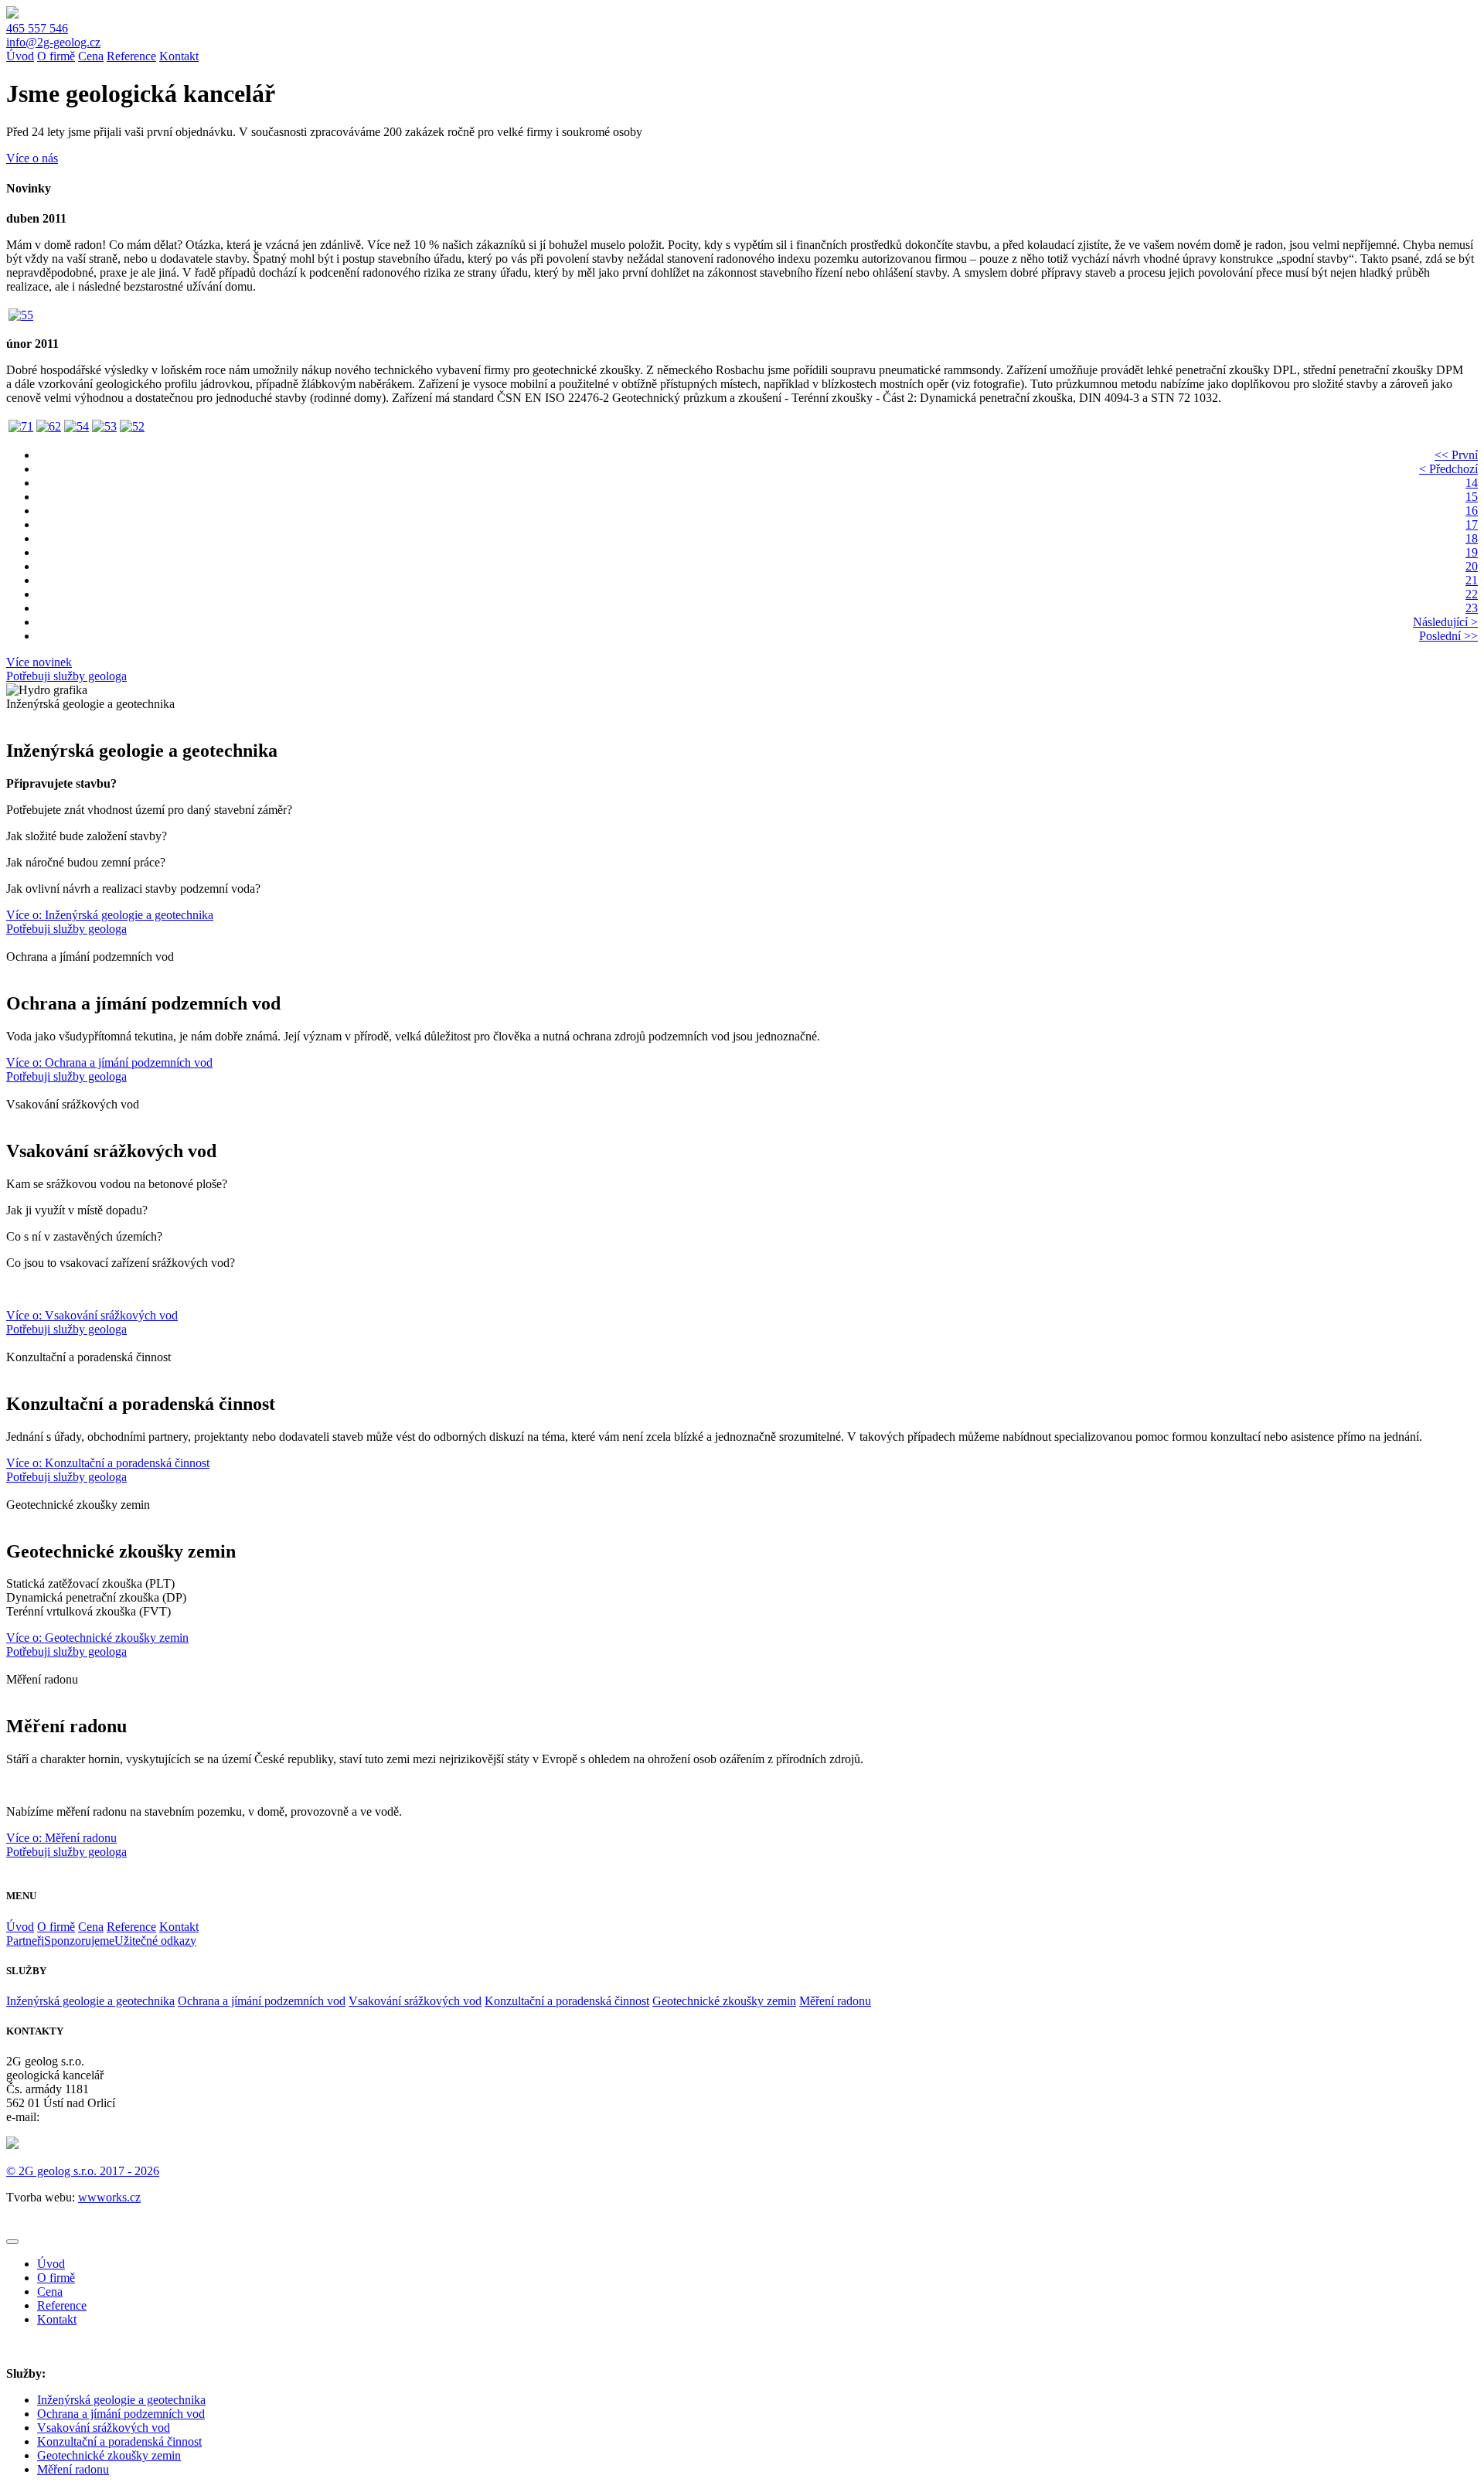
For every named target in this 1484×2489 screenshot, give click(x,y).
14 (1472, 483)
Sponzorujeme (79, 1941)
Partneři (25, 1941)
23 (1472, 608)
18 (1472, 538)
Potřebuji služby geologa (66, 676)
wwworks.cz (109, 2197)
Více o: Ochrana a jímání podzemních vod (109, 1062)
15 (1472, 497)
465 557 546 (37, 28)
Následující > (1445, 622)
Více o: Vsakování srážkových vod (92, 1315)
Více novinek (39, 662)
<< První (1456, 455)
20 (1472, 566)
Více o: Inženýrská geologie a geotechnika (110, 915)
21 (1472, 580)
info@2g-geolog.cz (53, 42)
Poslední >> (1448, 636)
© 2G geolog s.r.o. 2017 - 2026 (83, 2171)
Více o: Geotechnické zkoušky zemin (97, 1638)
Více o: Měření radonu (61, 1838)
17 (1472, 524)
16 (1472, 511)
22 (1472, 594)
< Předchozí (1448, 469)
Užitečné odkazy (155, 1941)
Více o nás (32, 158)
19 (1472, 552)
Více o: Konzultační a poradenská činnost (108, 1463)
